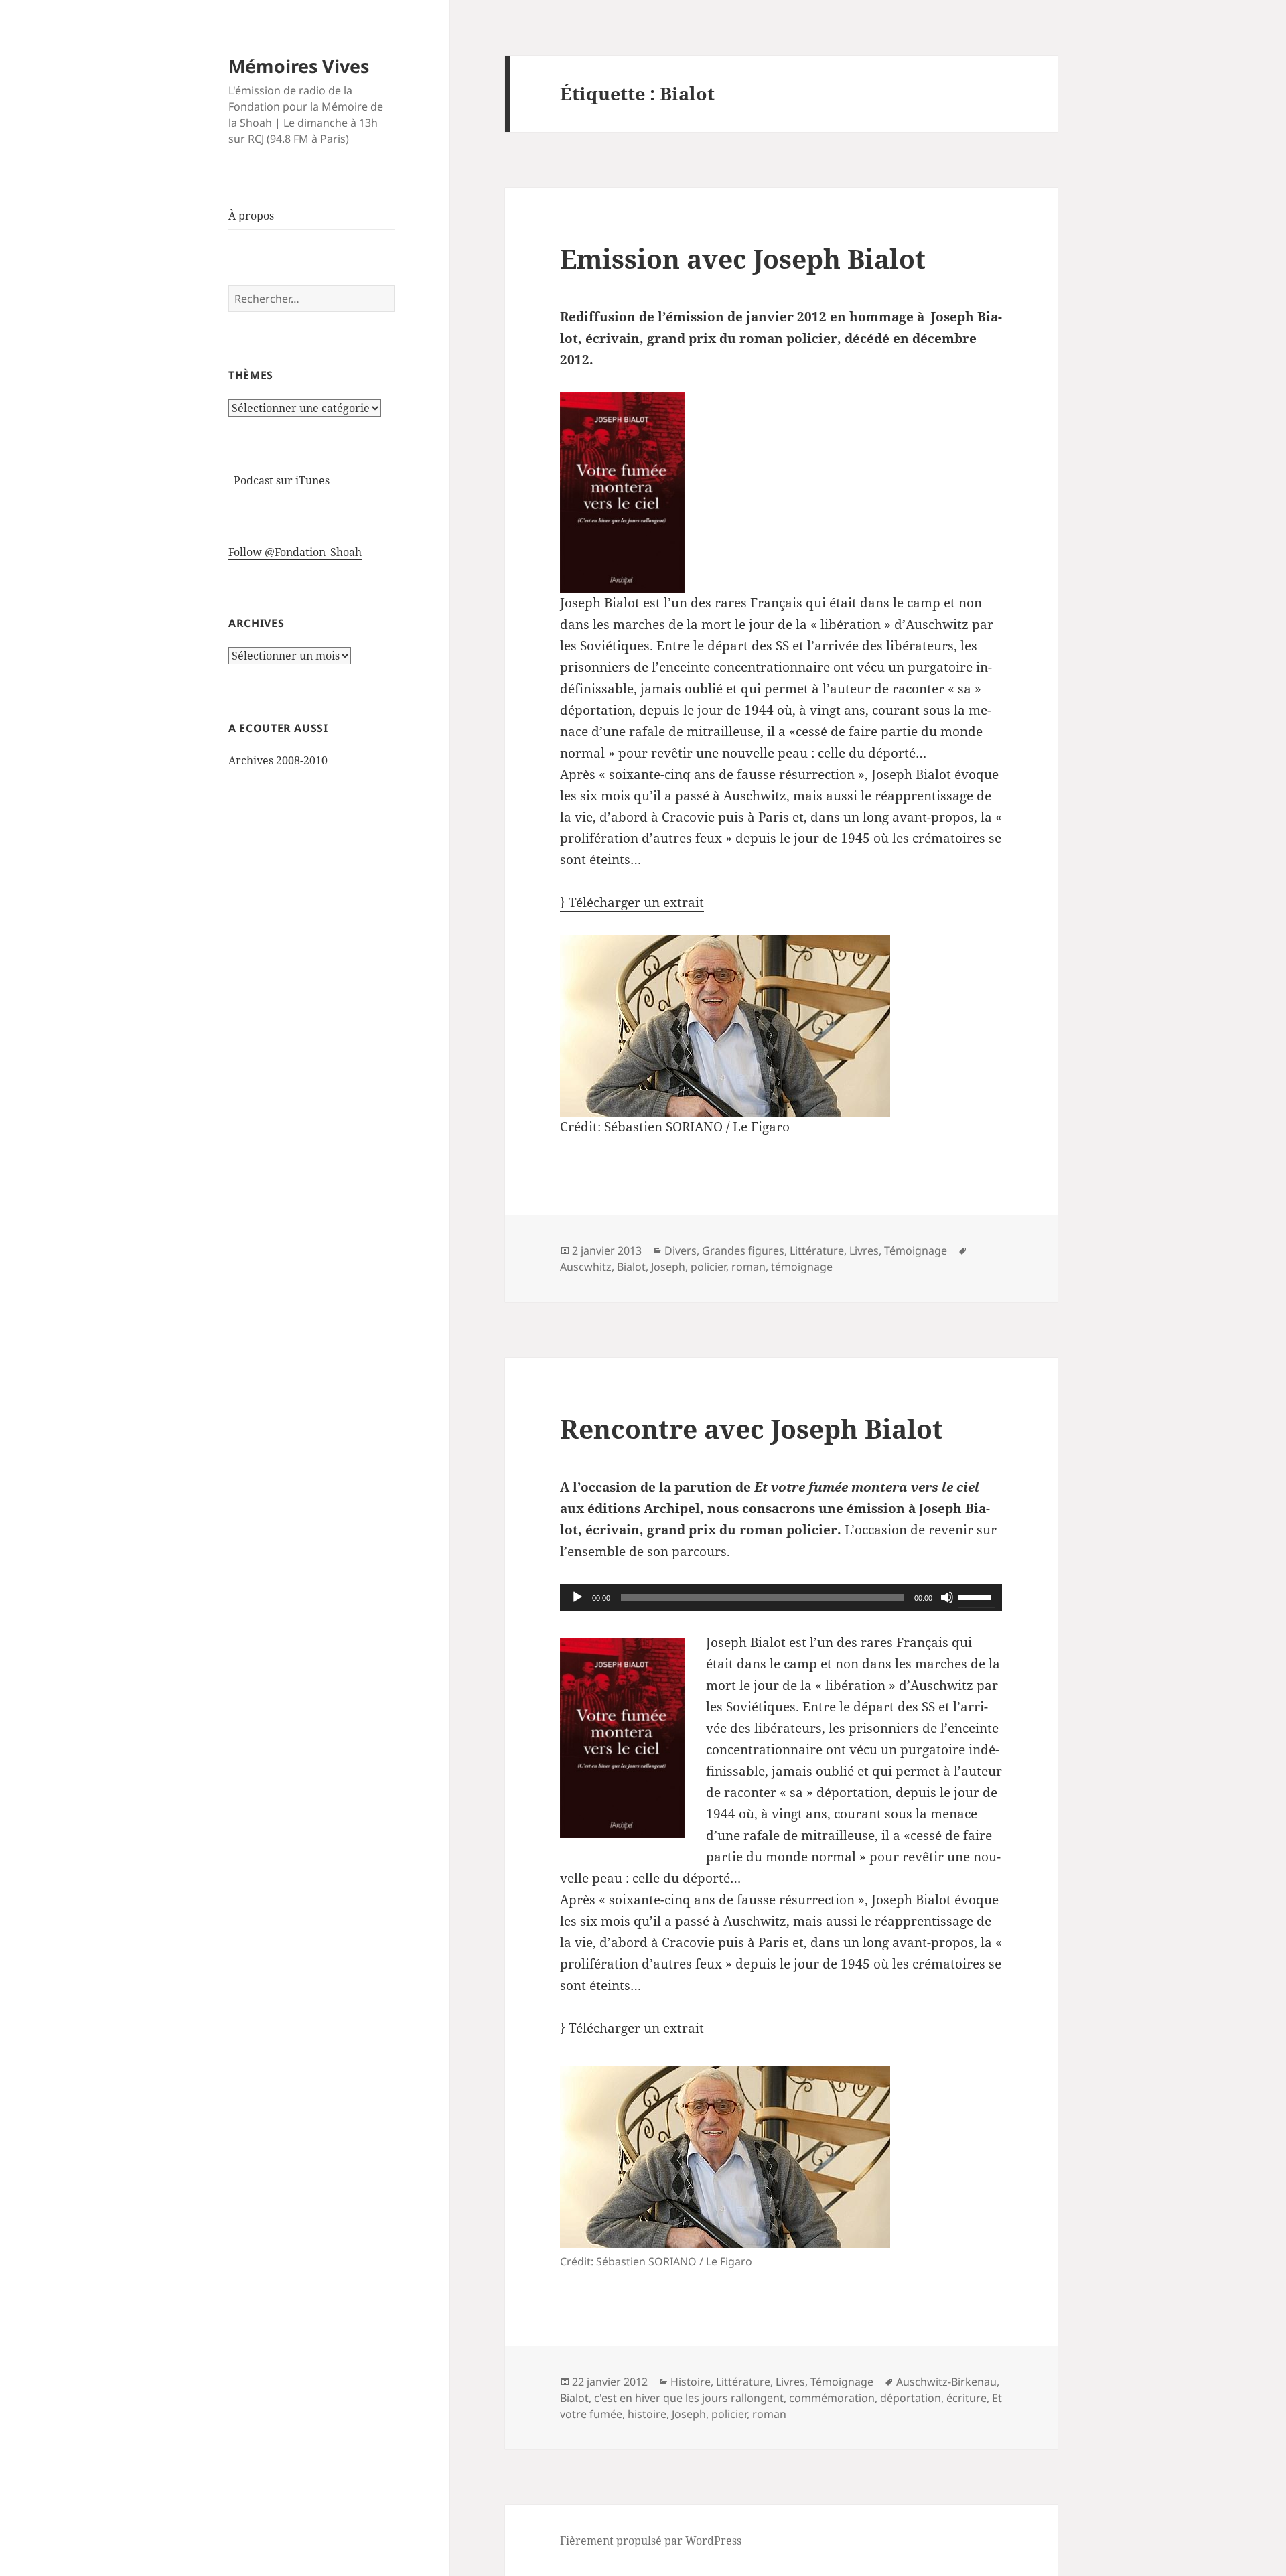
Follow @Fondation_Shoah (295, 552)
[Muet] (947, 1597)
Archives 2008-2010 (278, 760)
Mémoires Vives (299, 66)
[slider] (977, 1596)
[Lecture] (577, 1597)
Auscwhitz (586, 1267)
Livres (864, 1250)
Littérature (817, 1250)
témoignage (802, 1267)
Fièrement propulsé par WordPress (651, 2541)
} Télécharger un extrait (632, 902)
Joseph (668, 1267)
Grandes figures (743, 1250)
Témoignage (916, 1250)
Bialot (631, 1267)
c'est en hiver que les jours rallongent (689, 2398)
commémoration (832, 2398)
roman (748, 1267)
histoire (647, 2414)
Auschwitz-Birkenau (946, 2382)
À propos (251, 216)
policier (708, 1267)
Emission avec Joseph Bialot (743, 258)
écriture (967, 2398)
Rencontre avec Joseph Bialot (752, 1428)
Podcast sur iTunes (280, 480)
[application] (781, 1597)
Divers (681, 1250)
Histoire (691, 2382)
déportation (911, 2398)
